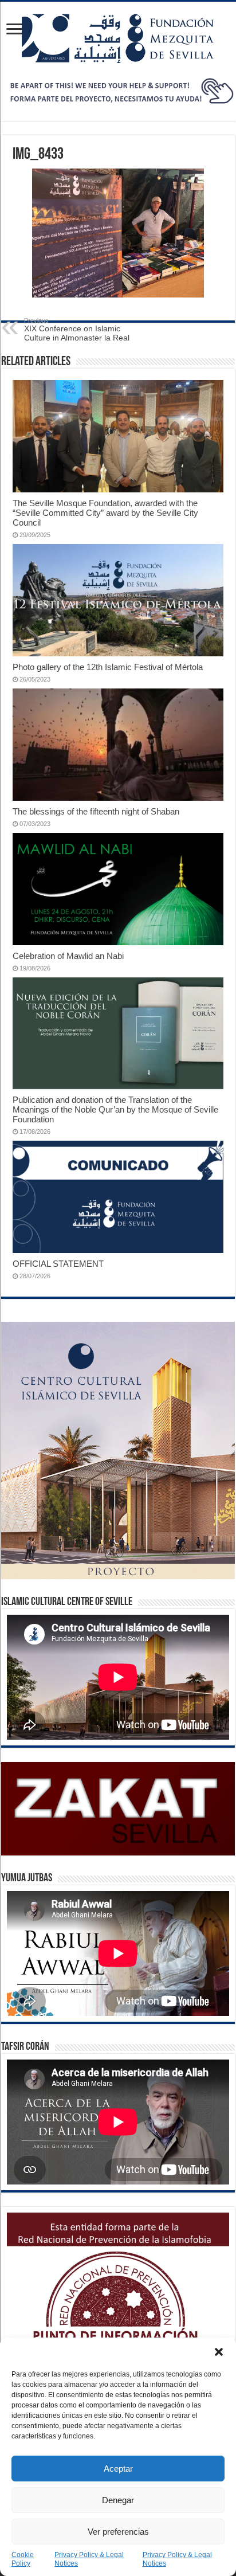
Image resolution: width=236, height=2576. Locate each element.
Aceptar (118, 2469)
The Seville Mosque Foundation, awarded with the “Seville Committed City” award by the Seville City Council (105, 513)
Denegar (118, 2500)
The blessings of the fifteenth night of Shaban (96, 811)
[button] (219, 2352)
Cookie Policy (23, 2559)
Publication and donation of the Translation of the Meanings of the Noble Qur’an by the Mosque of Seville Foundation (115, 1109)
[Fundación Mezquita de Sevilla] (118, 38)
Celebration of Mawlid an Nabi (68, 956)
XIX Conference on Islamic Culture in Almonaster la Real (77, 330)
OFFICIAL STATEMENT (58, 1264)
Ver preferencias (118, 2532)
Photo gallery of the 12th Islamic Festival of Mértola (108, 667)
